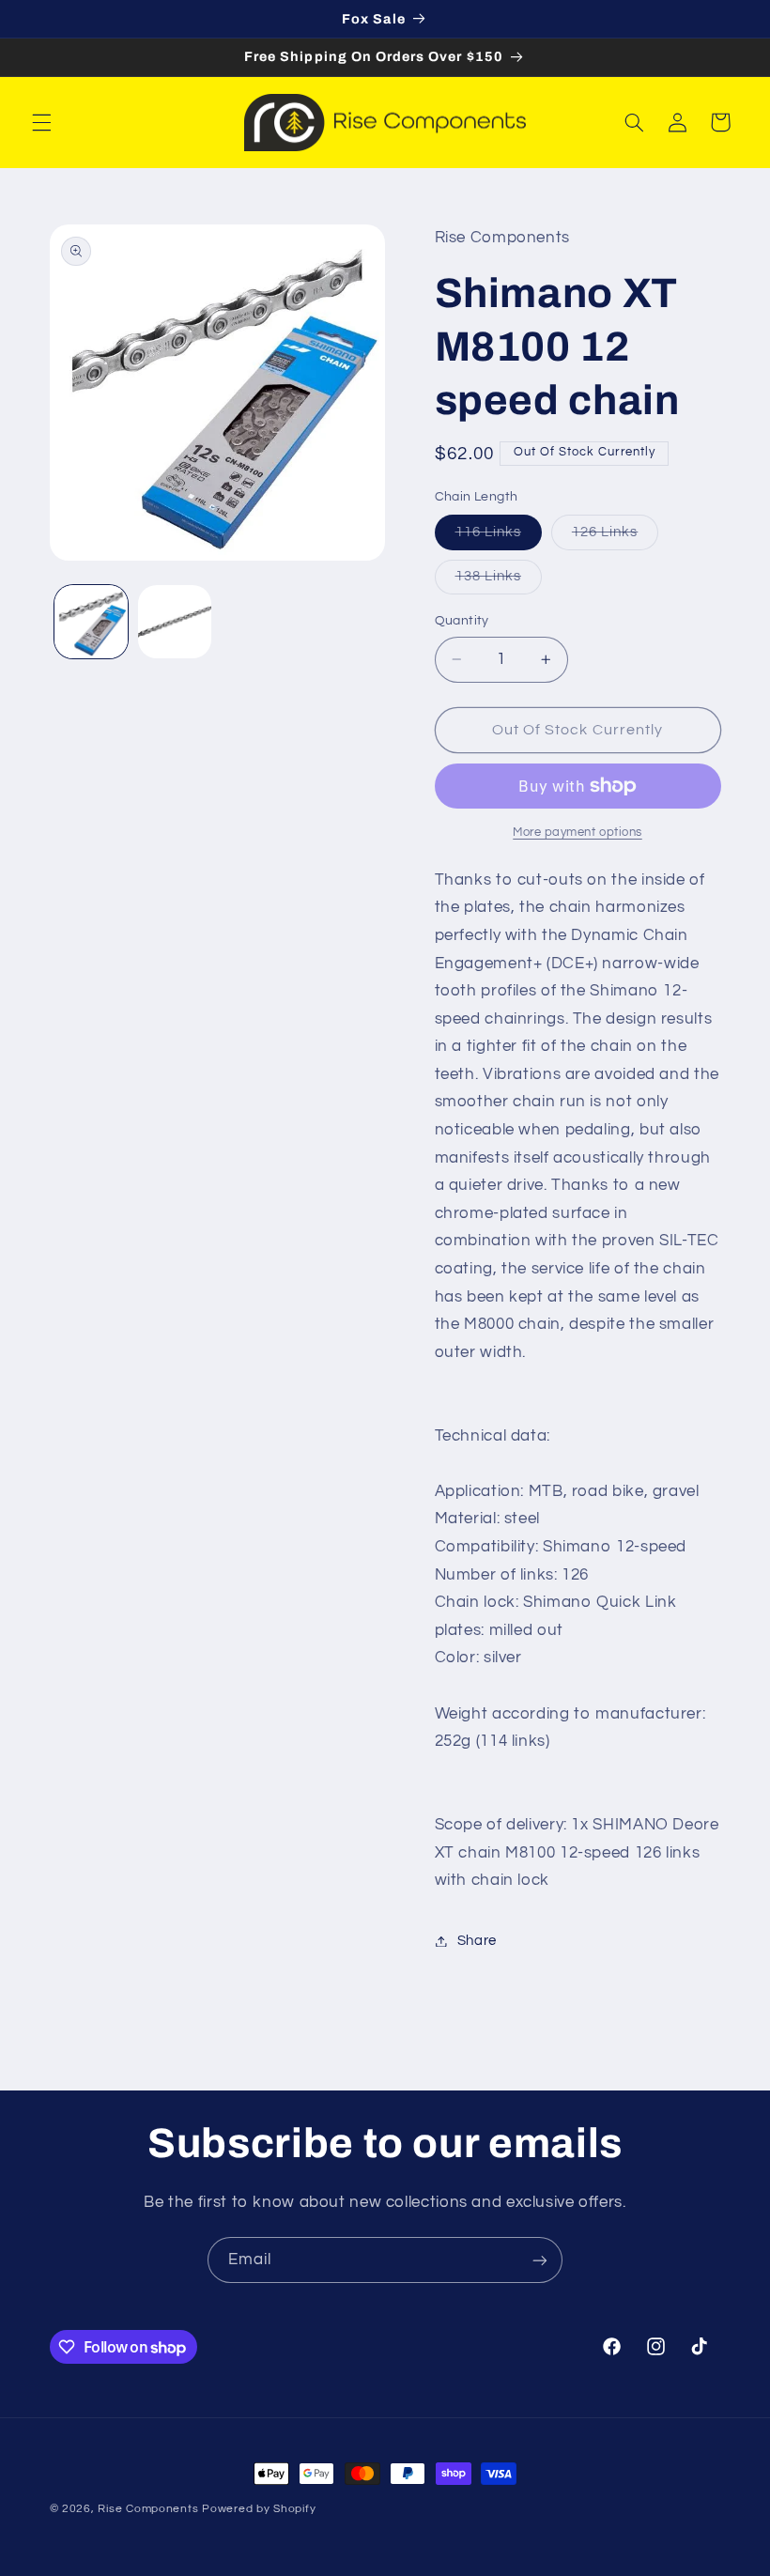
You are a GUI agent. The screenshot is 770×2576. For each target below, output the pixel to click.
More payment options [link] (577, 833)
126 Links (615, 537)
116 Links (499, 537)
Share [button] (477, 1941)
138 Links (499, 581)
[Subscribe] (540, 2260)
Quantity (462, 621)
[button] (41, 122)
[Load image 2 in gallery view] (175, 622)
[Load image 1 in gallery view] (91, 622)
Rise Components (148, 2509)
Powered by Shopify (259, 2509)
